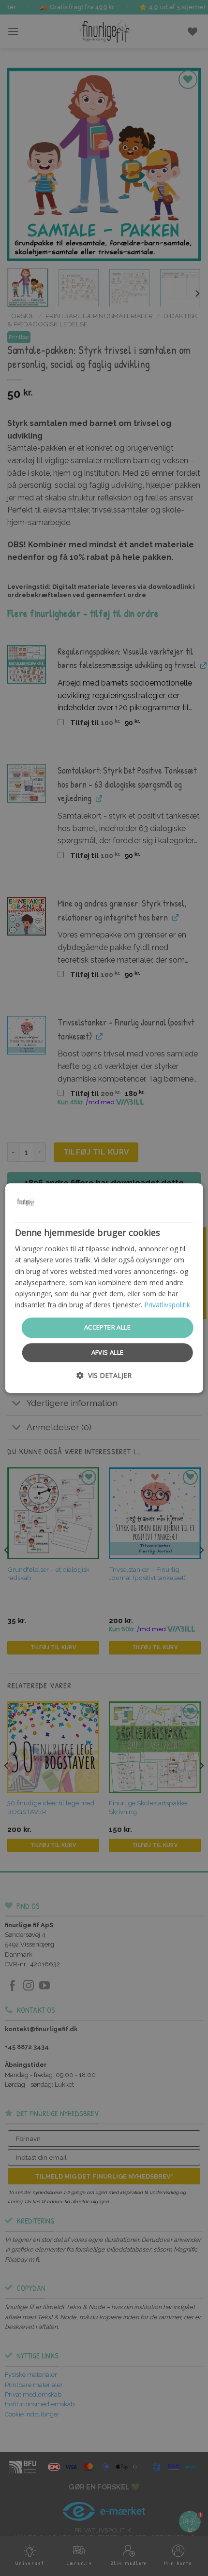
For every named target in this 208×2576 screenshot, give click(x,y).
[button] (104, 1375)
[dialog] (104, 1288)
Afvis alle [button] (108, 1352)
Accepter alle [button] (107, 1327)
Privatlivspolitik (167, 1305)
